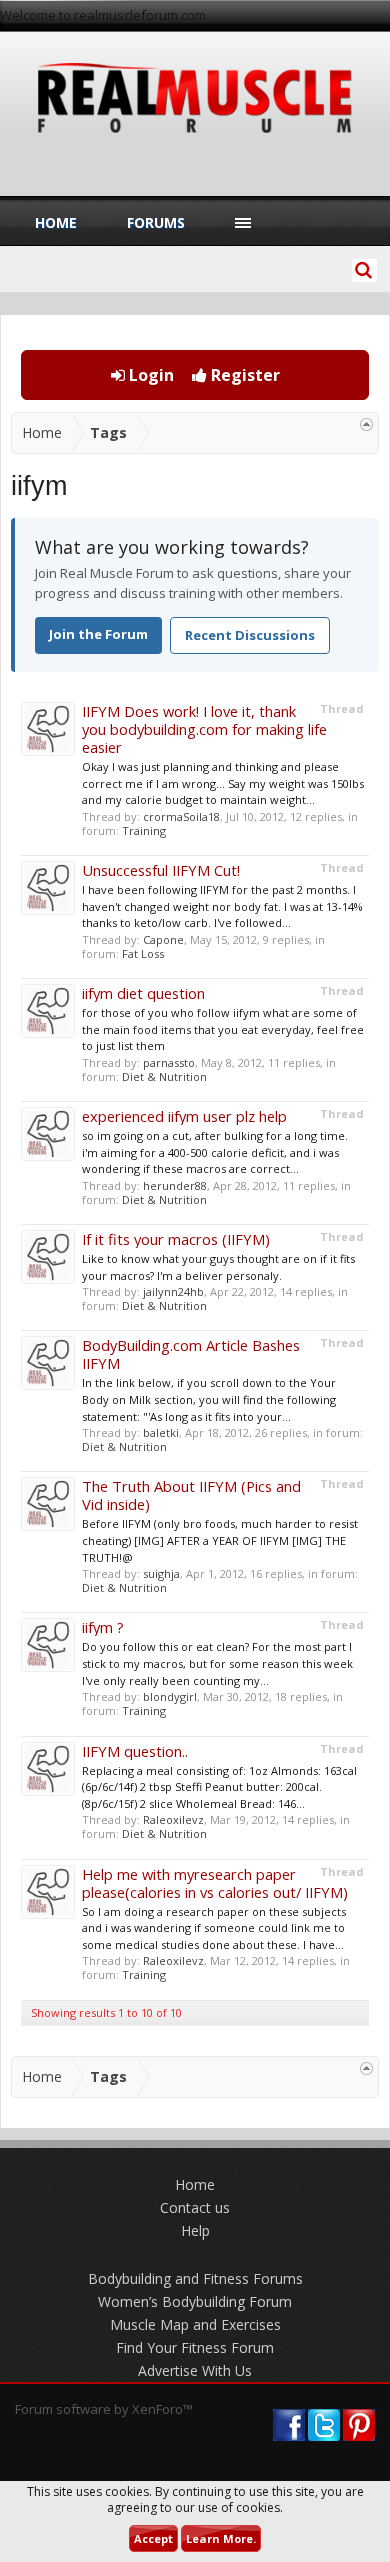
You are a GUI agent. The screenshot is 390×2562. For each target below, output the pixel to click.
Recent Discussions (250, 635)
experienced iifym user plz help (184, 1116)
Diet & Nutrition (164, 1076)
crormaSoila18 (181, 816)
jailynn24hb (173, 1291)
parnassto (169, 1062)
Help (195, 2230)
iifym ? (103, 1627)
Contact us (195, 2207)
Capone (163, 939)
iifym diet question (143, 993)
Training (144, 830)
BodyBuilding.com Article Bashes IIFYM (191, 1354)
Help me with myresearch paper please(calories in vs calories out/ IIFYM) (215, 1883)
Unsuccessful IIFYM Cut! (161, 870)
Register (243, 375)
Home (56, 222)
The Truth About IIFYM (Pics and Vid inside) (191, 1495)
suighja (161, 1573)
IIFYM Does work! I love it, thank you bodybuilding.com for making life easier (204, 729)
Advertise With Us (195, 2370)
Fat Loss (143, 953)
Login (149, 375)
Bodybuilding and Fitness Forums (195, 2278)
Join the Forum (98, 634)
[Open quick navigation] (366, 424)
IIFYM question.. (135, 1751)
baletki (161, 1432)
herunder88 (175, 1185)
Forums (156, 222)
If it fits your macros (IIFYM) (176, 1239)
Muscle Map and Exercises (195, 2324)
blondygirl (170, 1696)
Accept (153, 2538)
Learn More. (221, 2538)
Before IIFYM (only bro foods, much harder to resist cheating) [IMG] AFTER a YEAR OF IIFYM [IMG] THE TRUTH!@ (220, 1540)
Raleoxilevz (173, 1819)
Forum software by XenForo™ (104, 2409)
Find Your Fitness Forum (195, 2347)
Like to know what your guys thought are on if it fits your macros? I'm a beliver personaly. (218, 1267)
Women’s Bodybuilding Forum (195, 2301)
